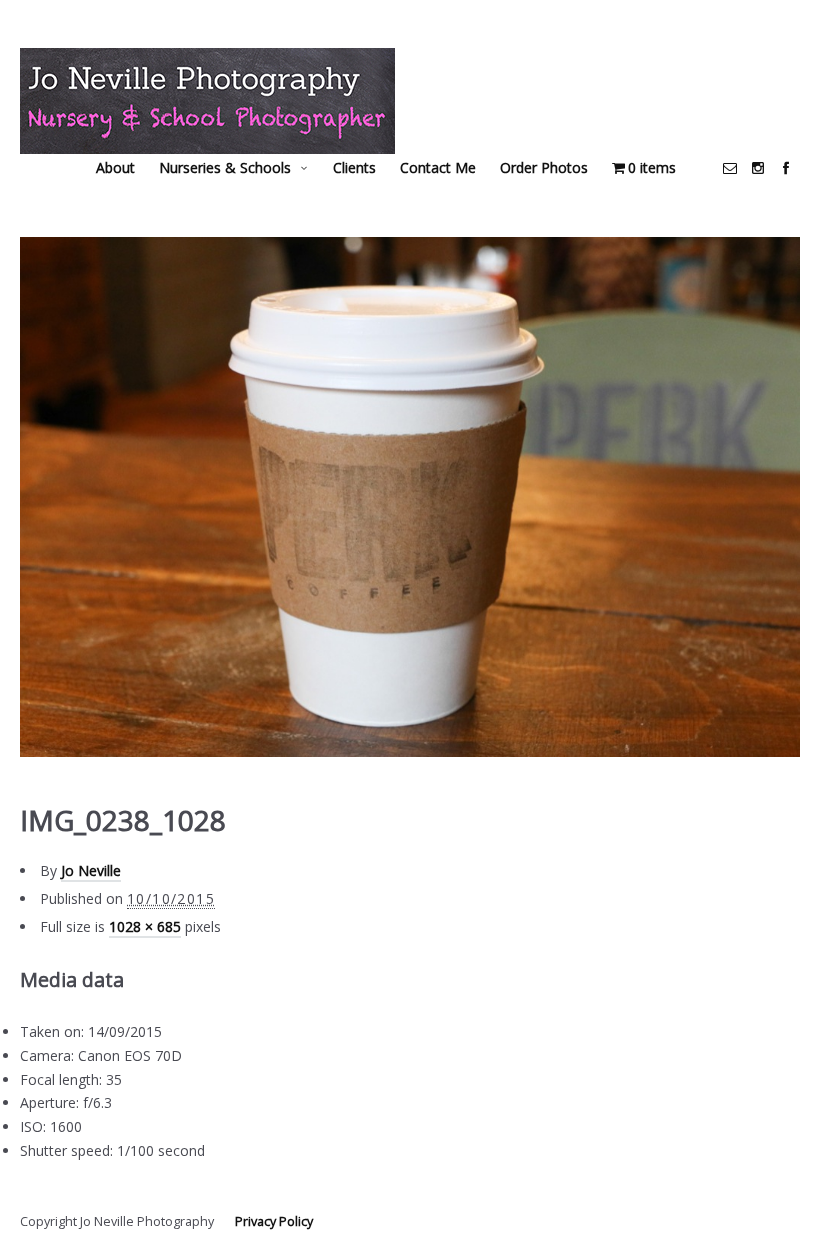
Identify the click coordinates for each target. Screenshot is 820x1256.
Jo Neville (91, 870)
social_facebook (786, 168)
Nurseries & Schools (225, 167)
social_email (730, 168)
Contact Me (438, 167)
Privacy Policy (274, 1221)
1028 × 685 (145, 926)
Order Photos (544, 167)
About (115, 167)
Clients (354, 167)
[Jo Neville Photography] (207, 101)
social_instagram (758, 168)
